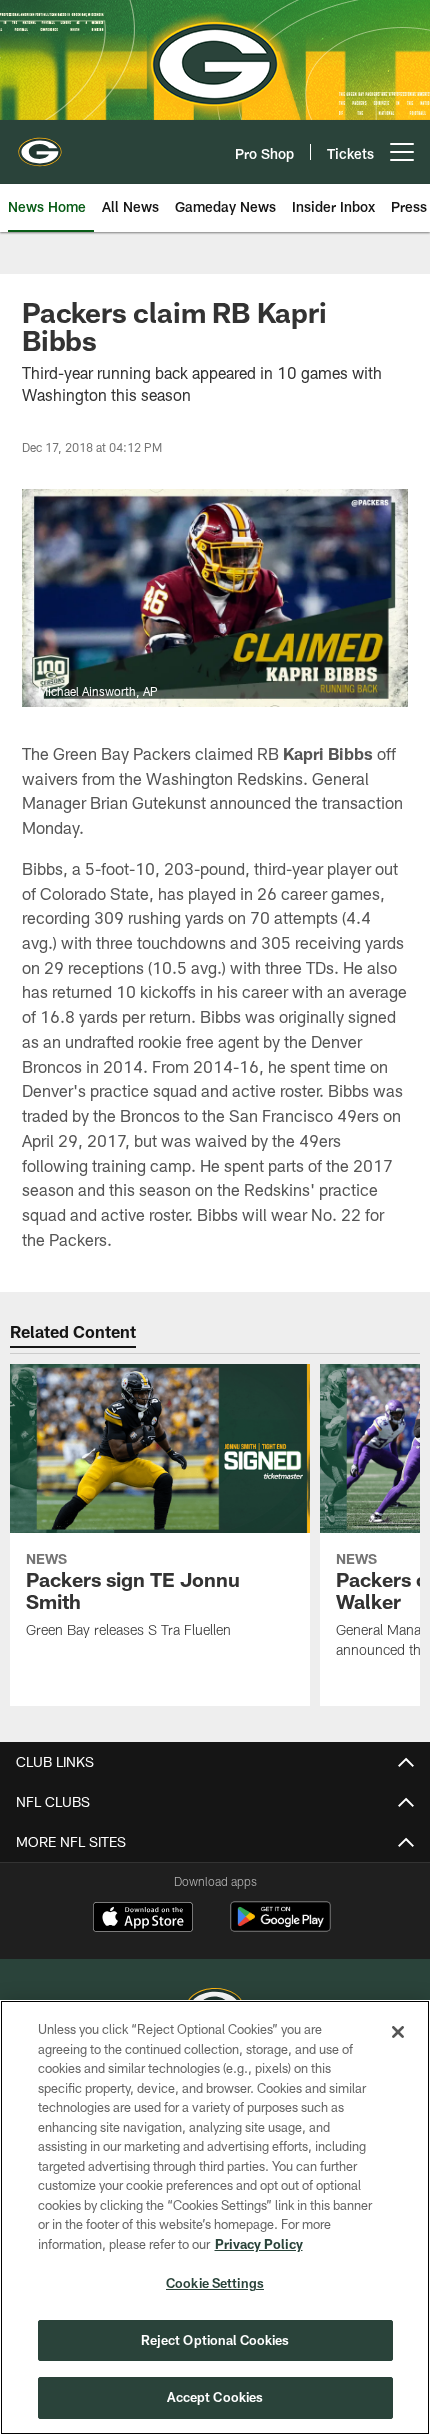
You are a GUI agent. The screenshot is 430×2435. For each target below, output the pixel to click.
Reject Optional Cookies (215, 2340)
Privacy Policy (259, 2244)
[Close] (398, 2032)
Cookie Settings (215, 2283)
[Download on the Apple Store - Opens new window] (143, 1919)
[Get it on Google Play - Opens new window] (280, 1926)
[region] (215, 2217)
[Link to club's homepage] (40, 144)
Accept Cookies (215, 2397)
